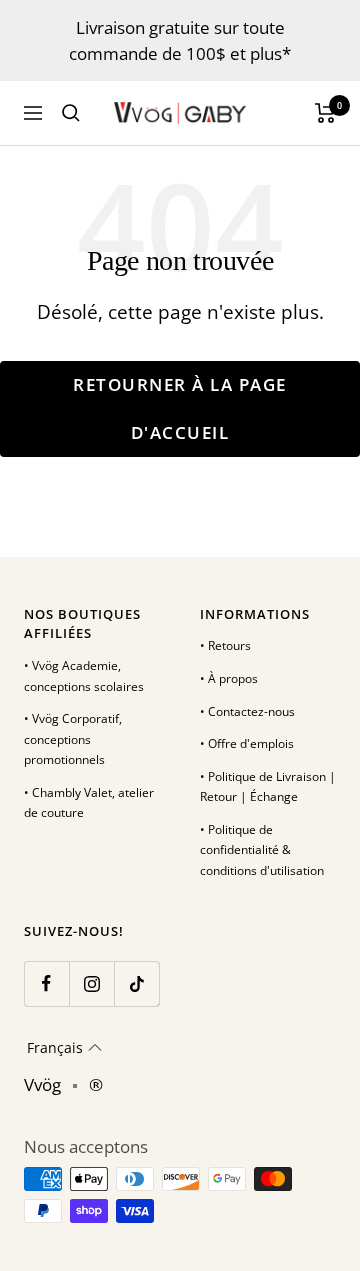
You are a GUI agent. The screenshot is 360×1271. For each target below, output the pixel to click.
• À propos (229, 678)
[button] (64, 1048)
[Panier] (325, 113)
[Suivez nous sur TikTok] (136, 983)
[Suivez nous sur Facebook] (46, 983)
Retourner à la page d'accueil (180, 408)
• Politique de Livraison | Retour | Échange (268, 787)
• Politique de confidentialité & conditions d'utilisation (262, 850)
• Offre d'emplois (247, 743)
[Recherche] (71, 113)
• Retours (225, 645)
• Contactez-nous (247, 711)
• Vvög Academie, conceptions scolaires (84, 676)
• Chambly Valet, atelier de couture (89, 803)
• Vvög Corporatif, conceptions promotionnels (73, 739)
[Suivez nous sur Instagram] (91, 983)
